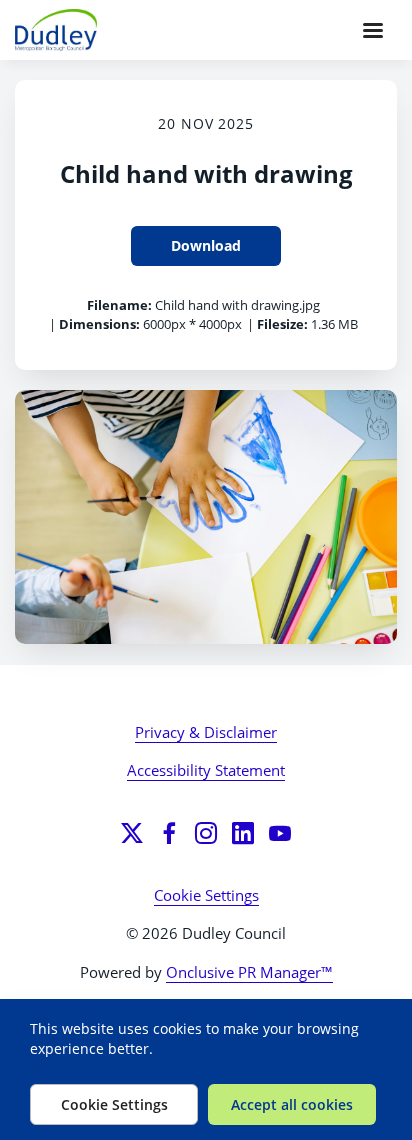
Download (206, 245)
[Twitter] (132, 833)
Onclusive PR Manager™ (249, 972)
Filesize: (282, 324)
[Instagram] (206, 833)
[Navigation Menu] (373, 30)
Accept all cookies (292, 1104)
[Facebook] (169, 833)
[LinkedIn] (243, 833)
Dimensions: (99, 324)
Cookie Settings (206, 895)
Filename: (119, 305)
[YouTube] (280, 833)
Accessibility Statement (206, 770)
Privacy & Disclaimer (206, 732)
